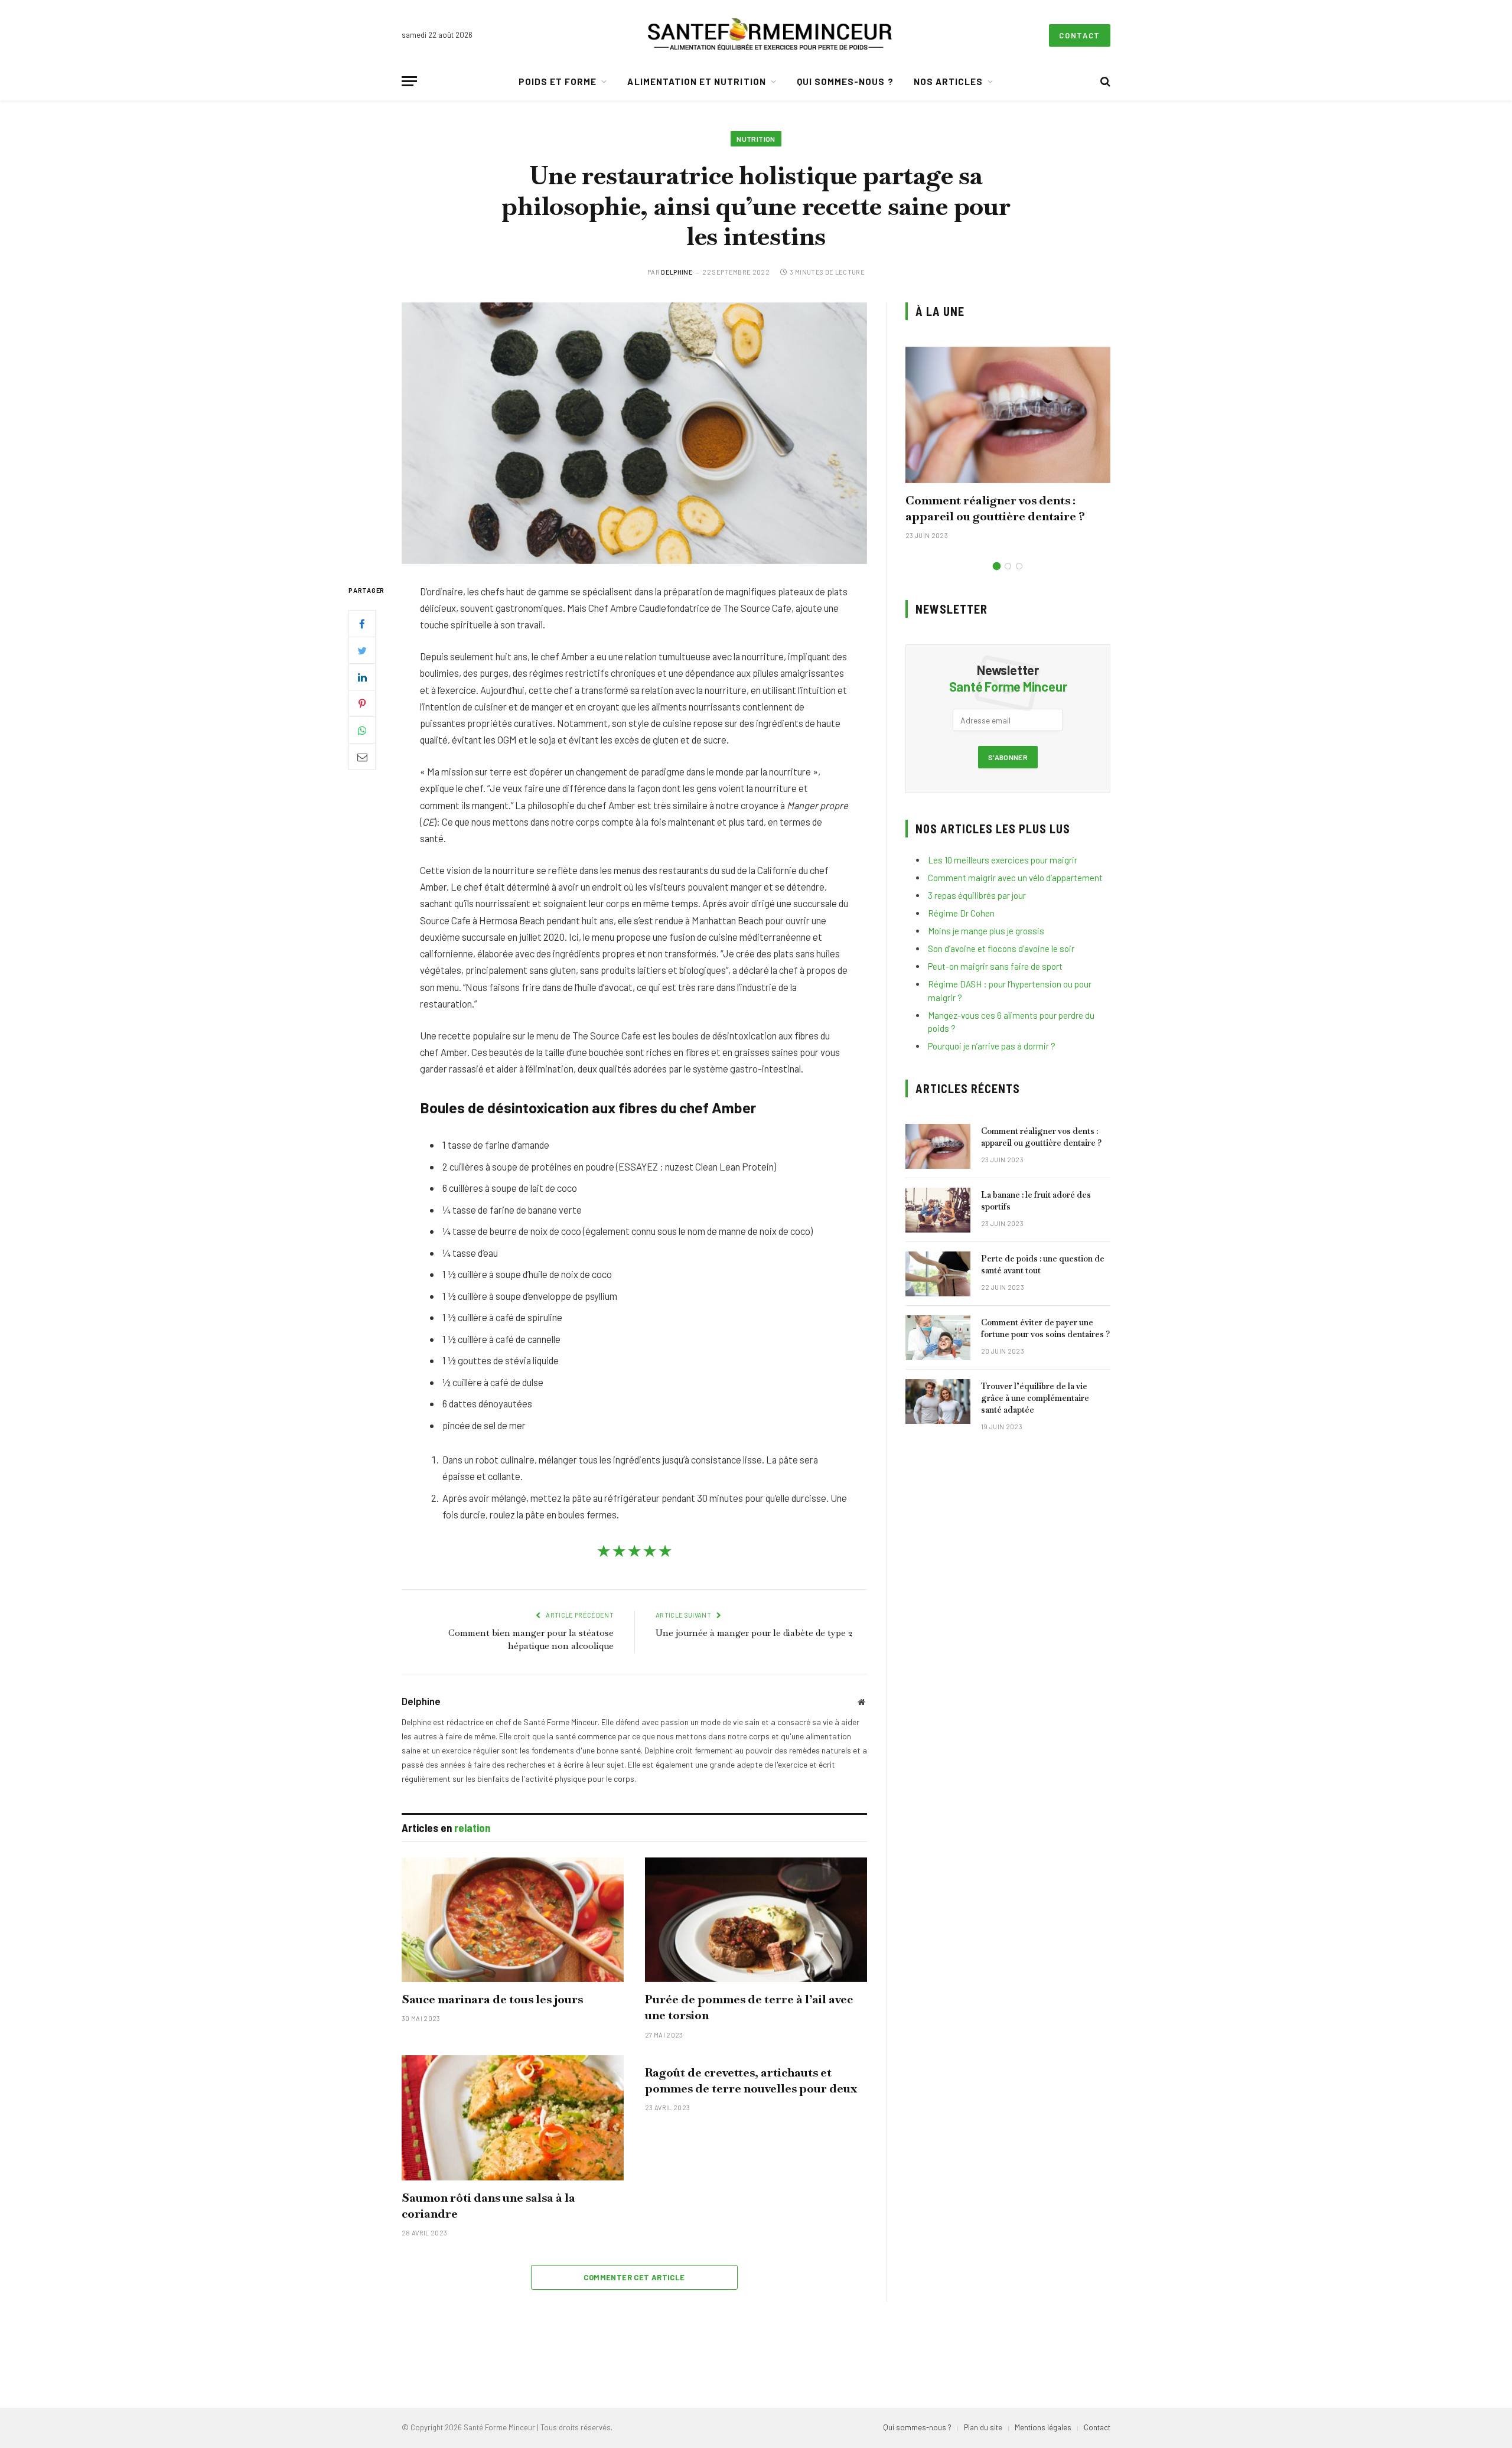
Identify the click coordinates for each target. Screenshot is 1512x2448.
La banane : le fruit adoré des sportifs (1036, 1201)
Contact (1080, 35)
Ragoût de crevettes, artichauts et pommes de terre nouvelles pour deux (751, 2080)
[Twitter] (362, 650)
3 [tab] (1019, 566)
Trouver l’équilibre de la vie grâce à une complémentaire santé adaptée (1035, 1398)
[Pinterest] (362, 703)
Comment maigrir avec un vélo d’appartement (1015, 878)
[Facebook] (362, 624)
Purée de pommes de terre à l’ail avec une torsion (749, 2007)
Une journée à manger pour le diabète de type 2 (754, 1633)
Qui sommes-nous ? (845, 82)
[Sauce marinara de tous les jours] (513, 1920)
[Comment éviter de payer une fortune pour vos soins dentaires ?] (938, 1338)
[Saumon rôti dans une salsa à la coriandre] (513, 2118)
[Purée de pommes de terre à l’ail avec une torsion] (756, 1920)
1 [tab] (997, 566)
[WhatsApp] (362, 730)
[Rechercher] (1104, 81)
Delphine (677, 272)
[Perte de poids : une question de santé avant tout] (938, 1274)
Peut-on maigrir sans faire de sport (995, 966)
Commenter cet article (634, 2277)
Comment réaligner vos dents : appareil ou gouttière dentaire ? (995, 508)
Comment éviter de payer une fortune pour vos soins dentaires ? (1045, 1328)
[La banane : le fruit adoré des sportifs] (938, 1210)
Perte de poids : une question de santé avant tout (1043, 1264)
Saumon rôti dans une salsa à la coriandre (488, 2206)
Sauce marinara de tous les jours (492, 1999)
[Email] (362, 757)
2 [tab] (1008, 566)
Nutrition (756, 139)
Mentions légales (1043, 2427)
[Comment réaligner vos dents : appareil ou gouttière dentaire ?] (1008, 415)
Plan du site (983, 2427)
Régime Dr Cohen (961, 913)
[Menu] (409, 81)
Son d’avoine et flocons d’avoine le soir (1001, 948)
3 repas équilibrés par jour (977, 895)
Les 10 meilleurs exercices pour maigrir (1003, 860)
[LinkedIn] (362, 677)
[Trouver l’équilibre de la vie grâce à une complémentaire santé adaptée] (938, 1401)
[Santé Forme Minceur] (770, 35)
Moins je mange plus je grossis (986, 931)
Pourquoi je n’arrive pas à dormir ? (992, 1046)
